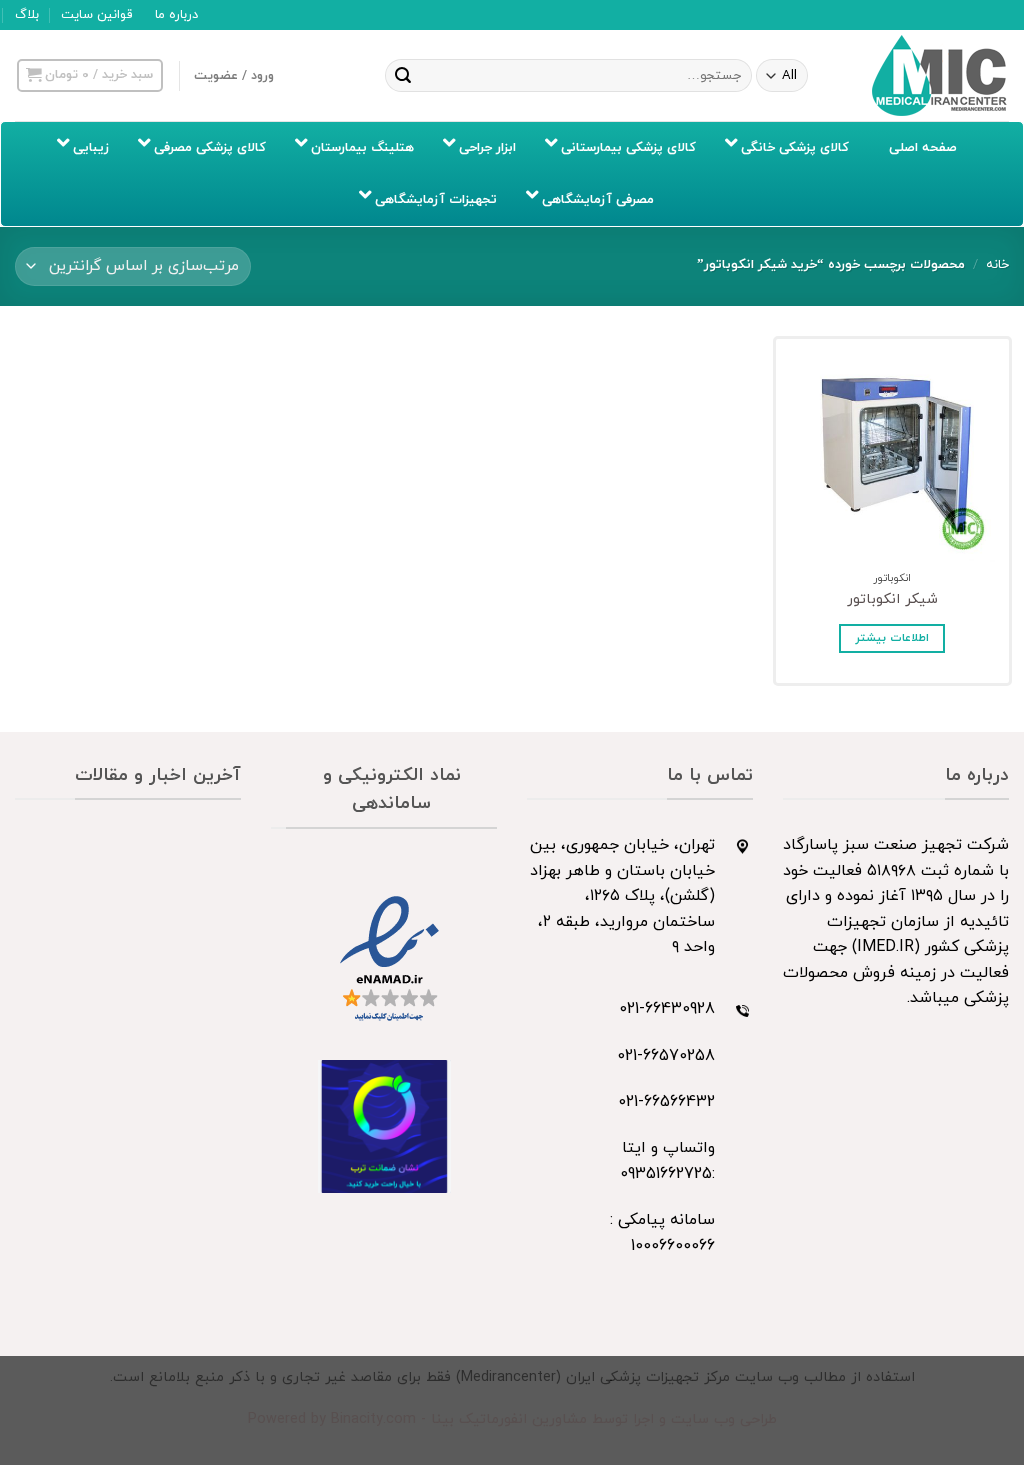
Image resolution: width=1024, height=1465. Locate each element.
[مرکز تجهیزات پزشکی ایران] (940, 76)
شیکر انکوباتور (892, 600)
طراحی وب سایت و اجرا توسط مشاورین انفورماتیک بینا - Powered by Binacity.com (512, 1419)
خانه (997, 265)
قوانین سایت (96, 15)
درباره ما (176, 15)
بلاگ (27, 15)
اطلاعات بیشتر (892, 638)
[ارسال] (403, 76)
